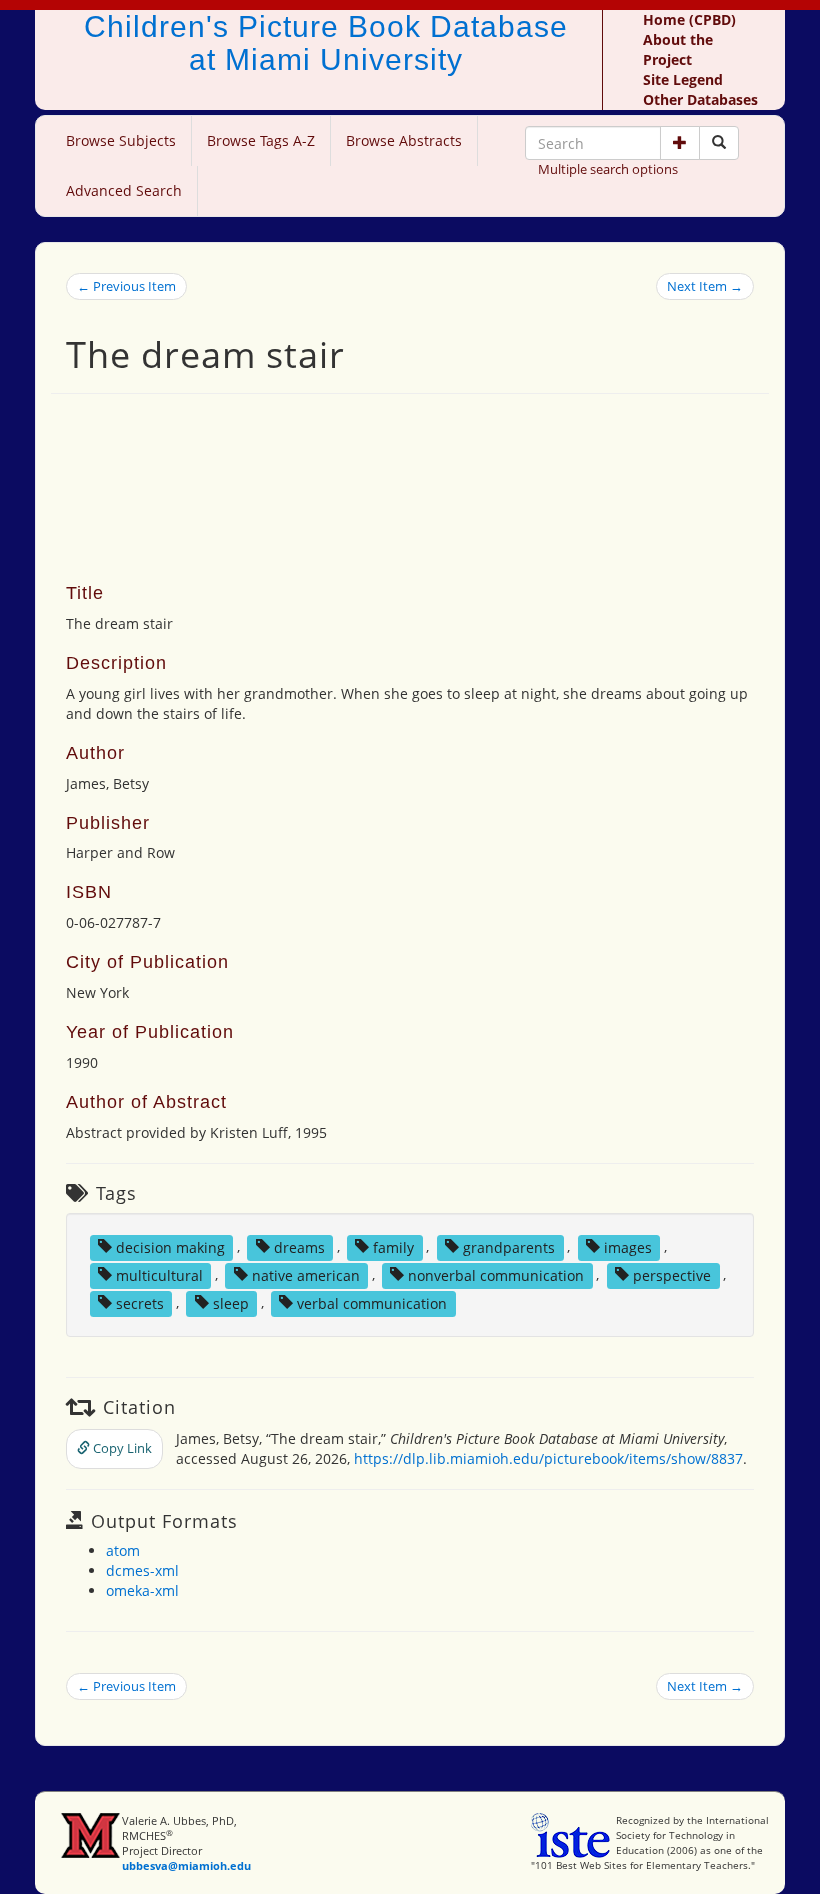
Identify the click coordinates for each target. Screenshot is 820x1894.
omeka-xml (142, 1590)
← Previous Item (126, 286)
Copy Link (121, 1448)
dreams (299, 1246)
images (628, 1246)
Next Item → (705, 286)
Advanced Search (124, 190)
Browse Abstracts (404, 140)
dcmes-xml (142, 1570)
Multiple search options (608, 169)
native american (306, 1274)
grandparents (509, 1246)
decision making (170, 1246)
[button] (680, 143)
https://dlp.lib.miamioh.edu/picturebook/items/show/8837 (548, 1458)
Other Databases (700, 99)
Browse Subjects (121, 140)
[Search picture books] (719, 143)
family (393, 1246)
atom (123, 1550)
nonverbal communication (496, 1274)
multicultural (159, 1274)
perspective (672, 1274)
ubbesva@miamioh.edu (186, 1865)
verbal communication (372, 1302)
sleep (231, 1302)
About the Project (678, 49)
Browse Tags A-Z (261, 140)
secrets (140, 1302)
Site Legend (683, 79)
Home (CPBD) (689, 19)
